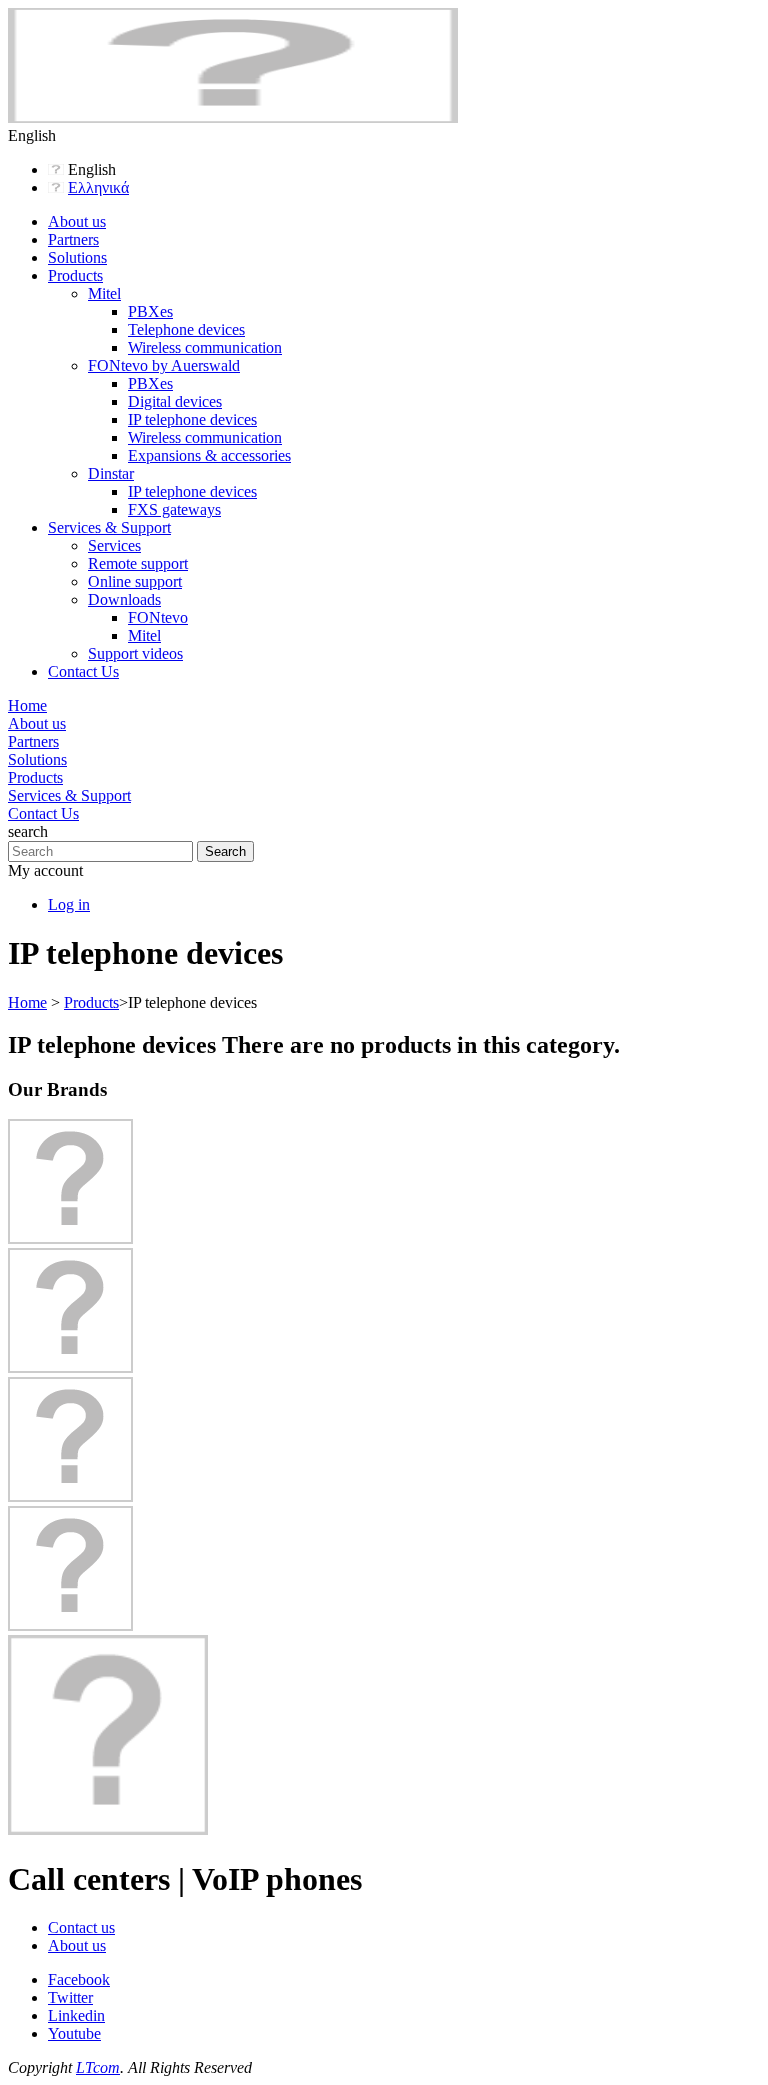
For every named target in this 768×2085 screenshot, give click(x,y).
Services (114, 545)
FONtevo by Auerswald (164, 365)
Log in (69, 904)
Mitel (104, 293)
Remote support (138, 563)
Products (75, 275)
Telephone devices (186, 329)
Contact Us (83, 671)
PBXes (150, 311)
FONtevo (158, 617)
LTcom (98, 2067)
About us (77, 221)
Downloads (124, 599)
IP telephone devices (192, 419)
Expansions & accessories (209, 455)
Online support (135, 581)
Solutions (77, 257)
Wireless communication (205, 347)
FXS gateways (174, 509)
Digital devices (175, 401)
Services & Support (109, 527)
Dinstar (111, 473)
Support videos (135, 653)
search (28, 831)
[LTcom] (233, 117)
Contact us (81, 1927)
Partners (73, 239)
